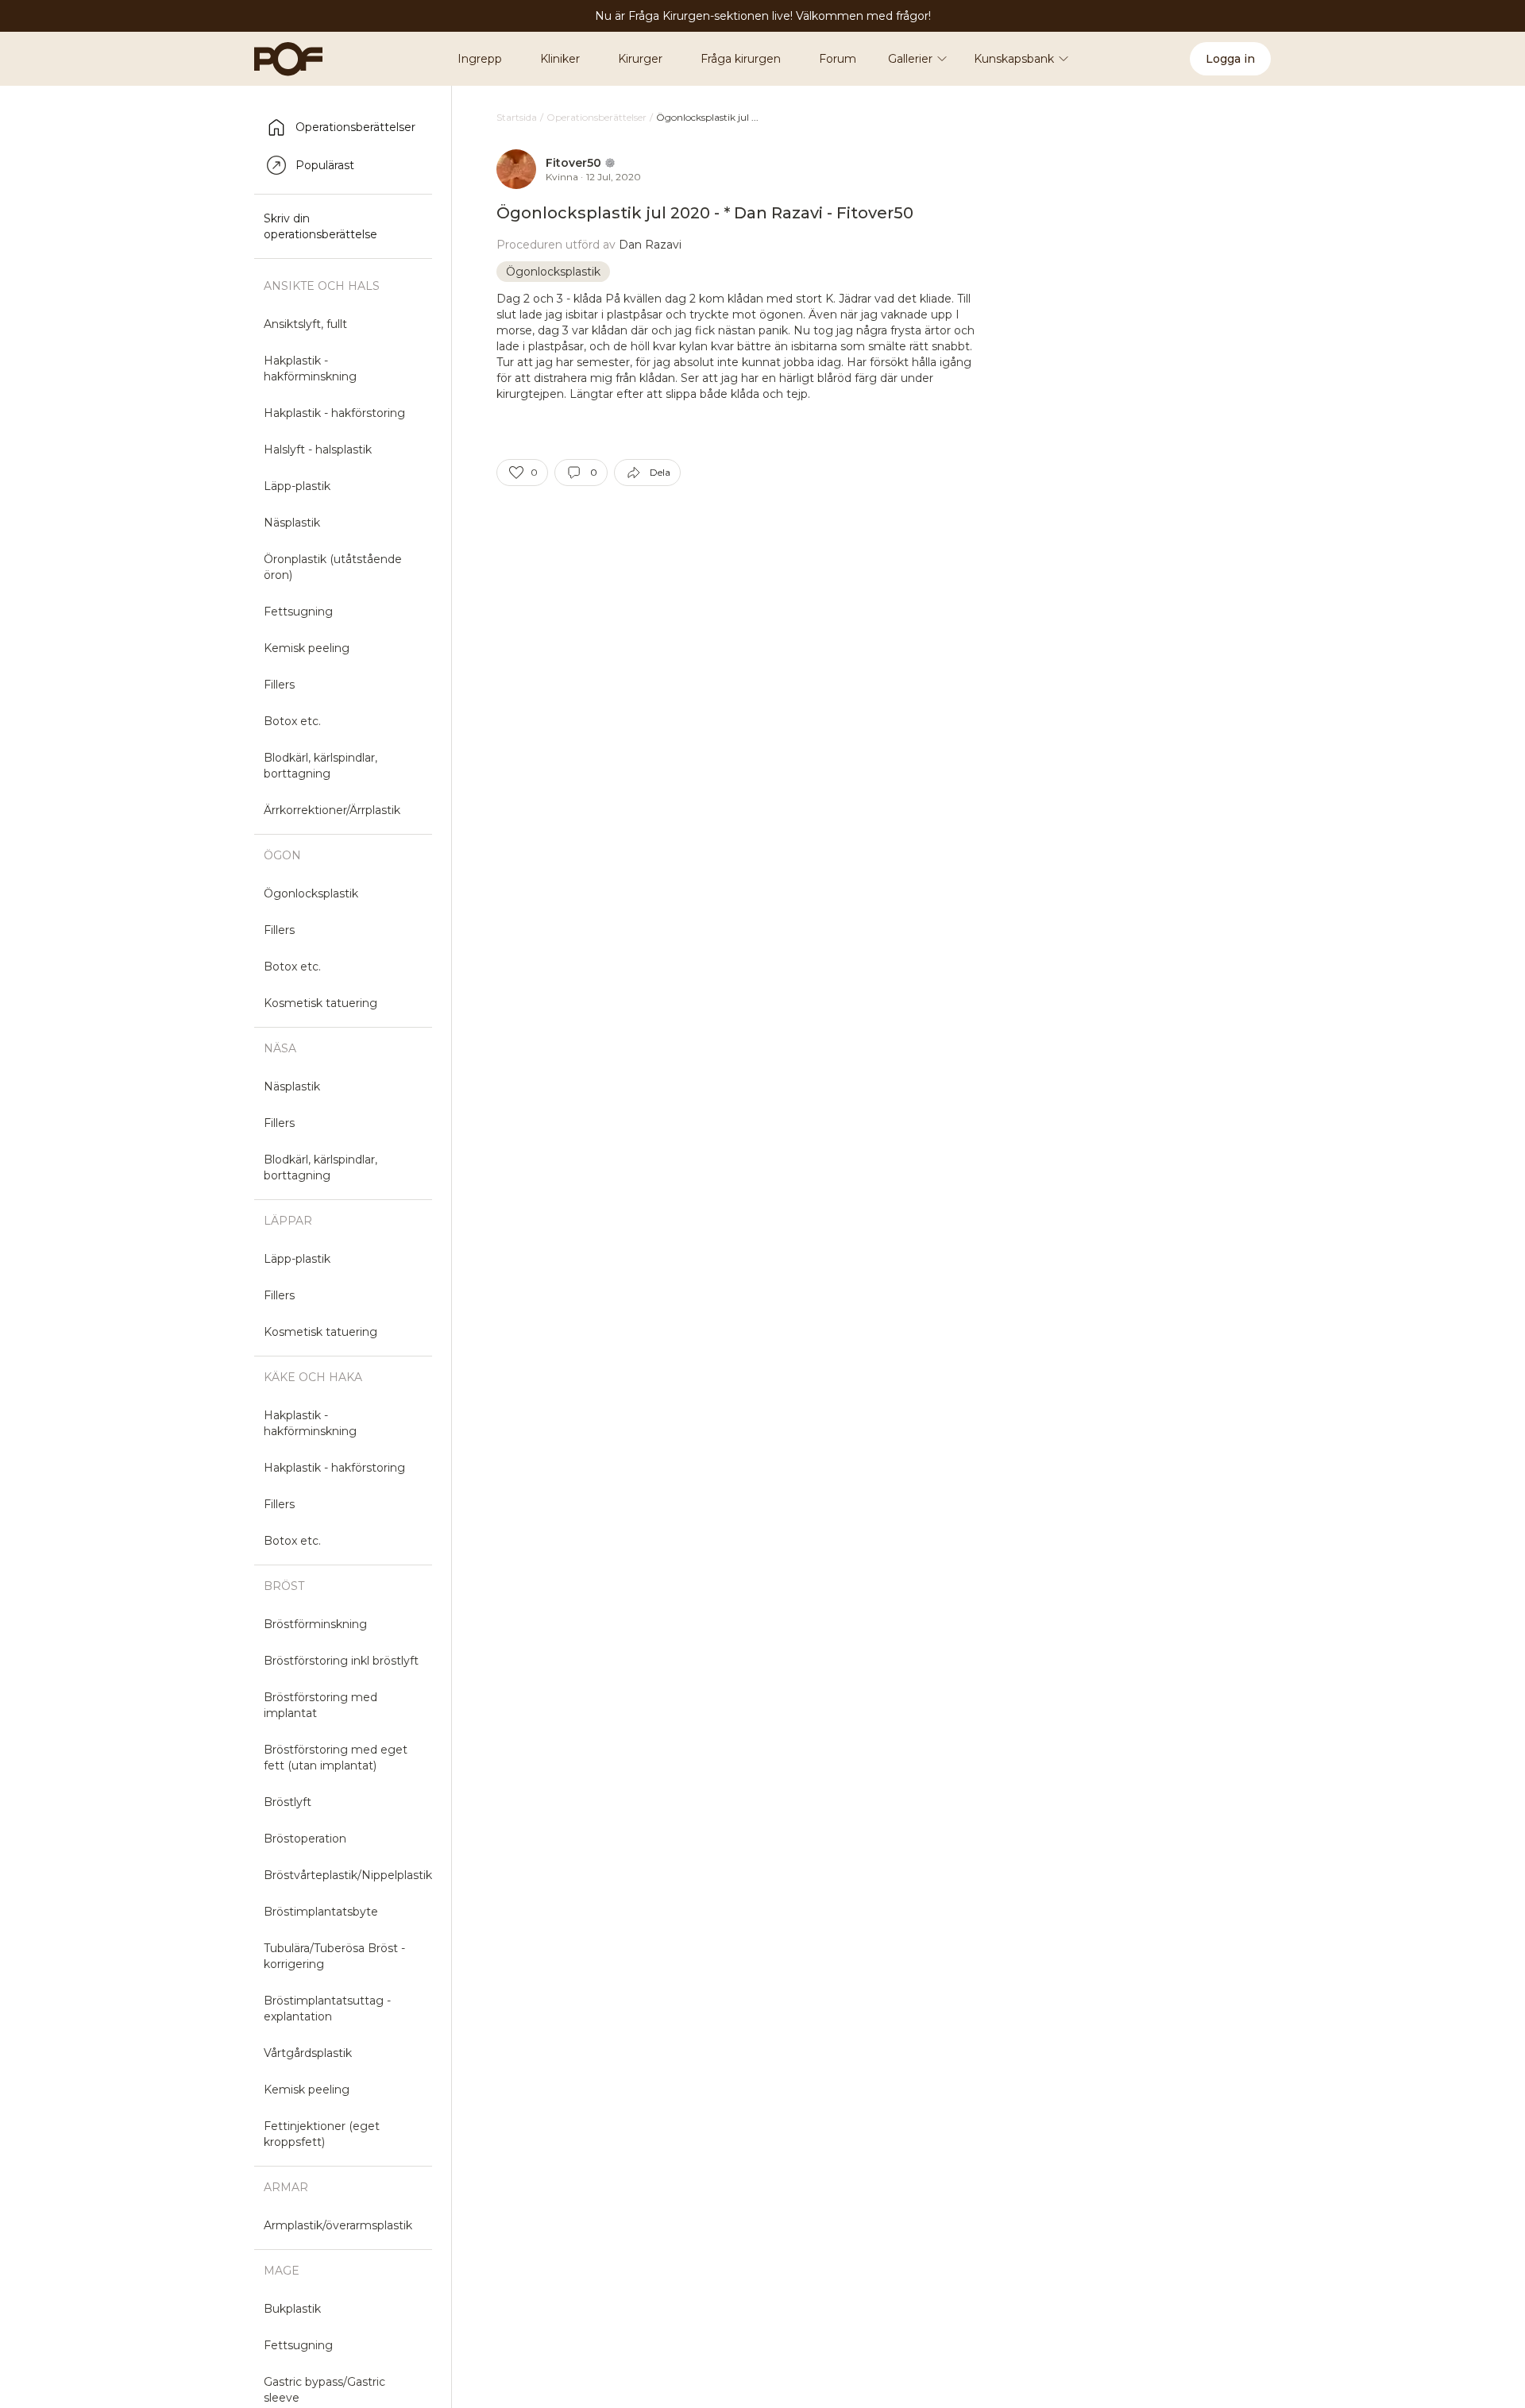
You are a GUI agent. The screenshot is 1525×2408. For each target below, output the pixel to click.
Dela (660, 472)
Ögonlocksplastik (553, 272)
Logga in (1230, 59)
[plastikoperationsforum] (280, 59)
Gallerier (910, 59)
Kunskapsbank (1014, 59)
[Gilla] (516, 473)
